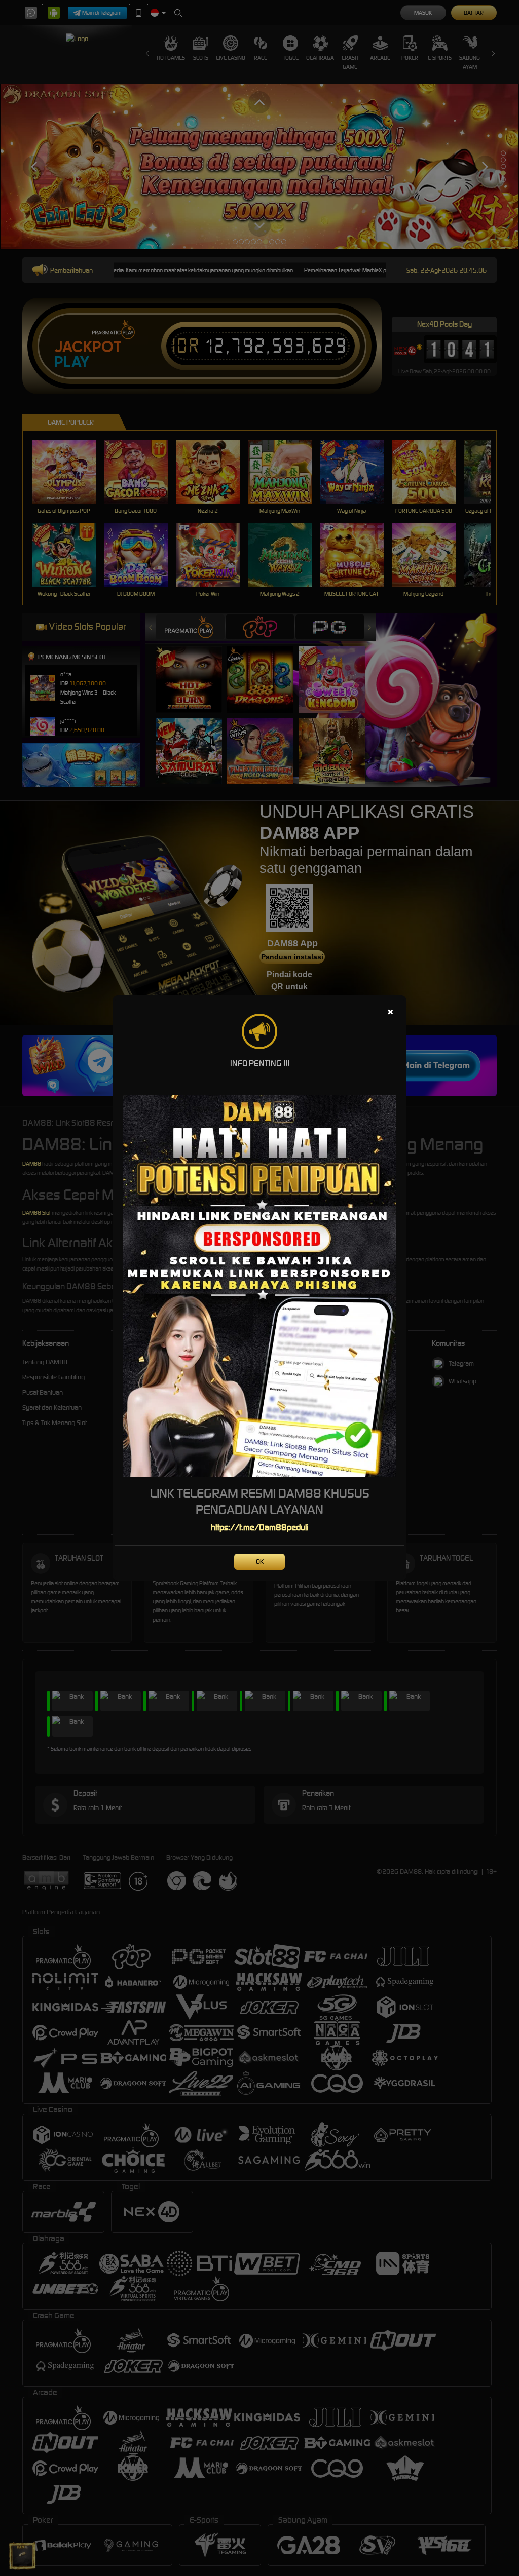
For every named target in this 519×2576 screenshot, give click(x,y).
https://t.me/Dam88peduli (259, 1527)
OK (260, 1562)
